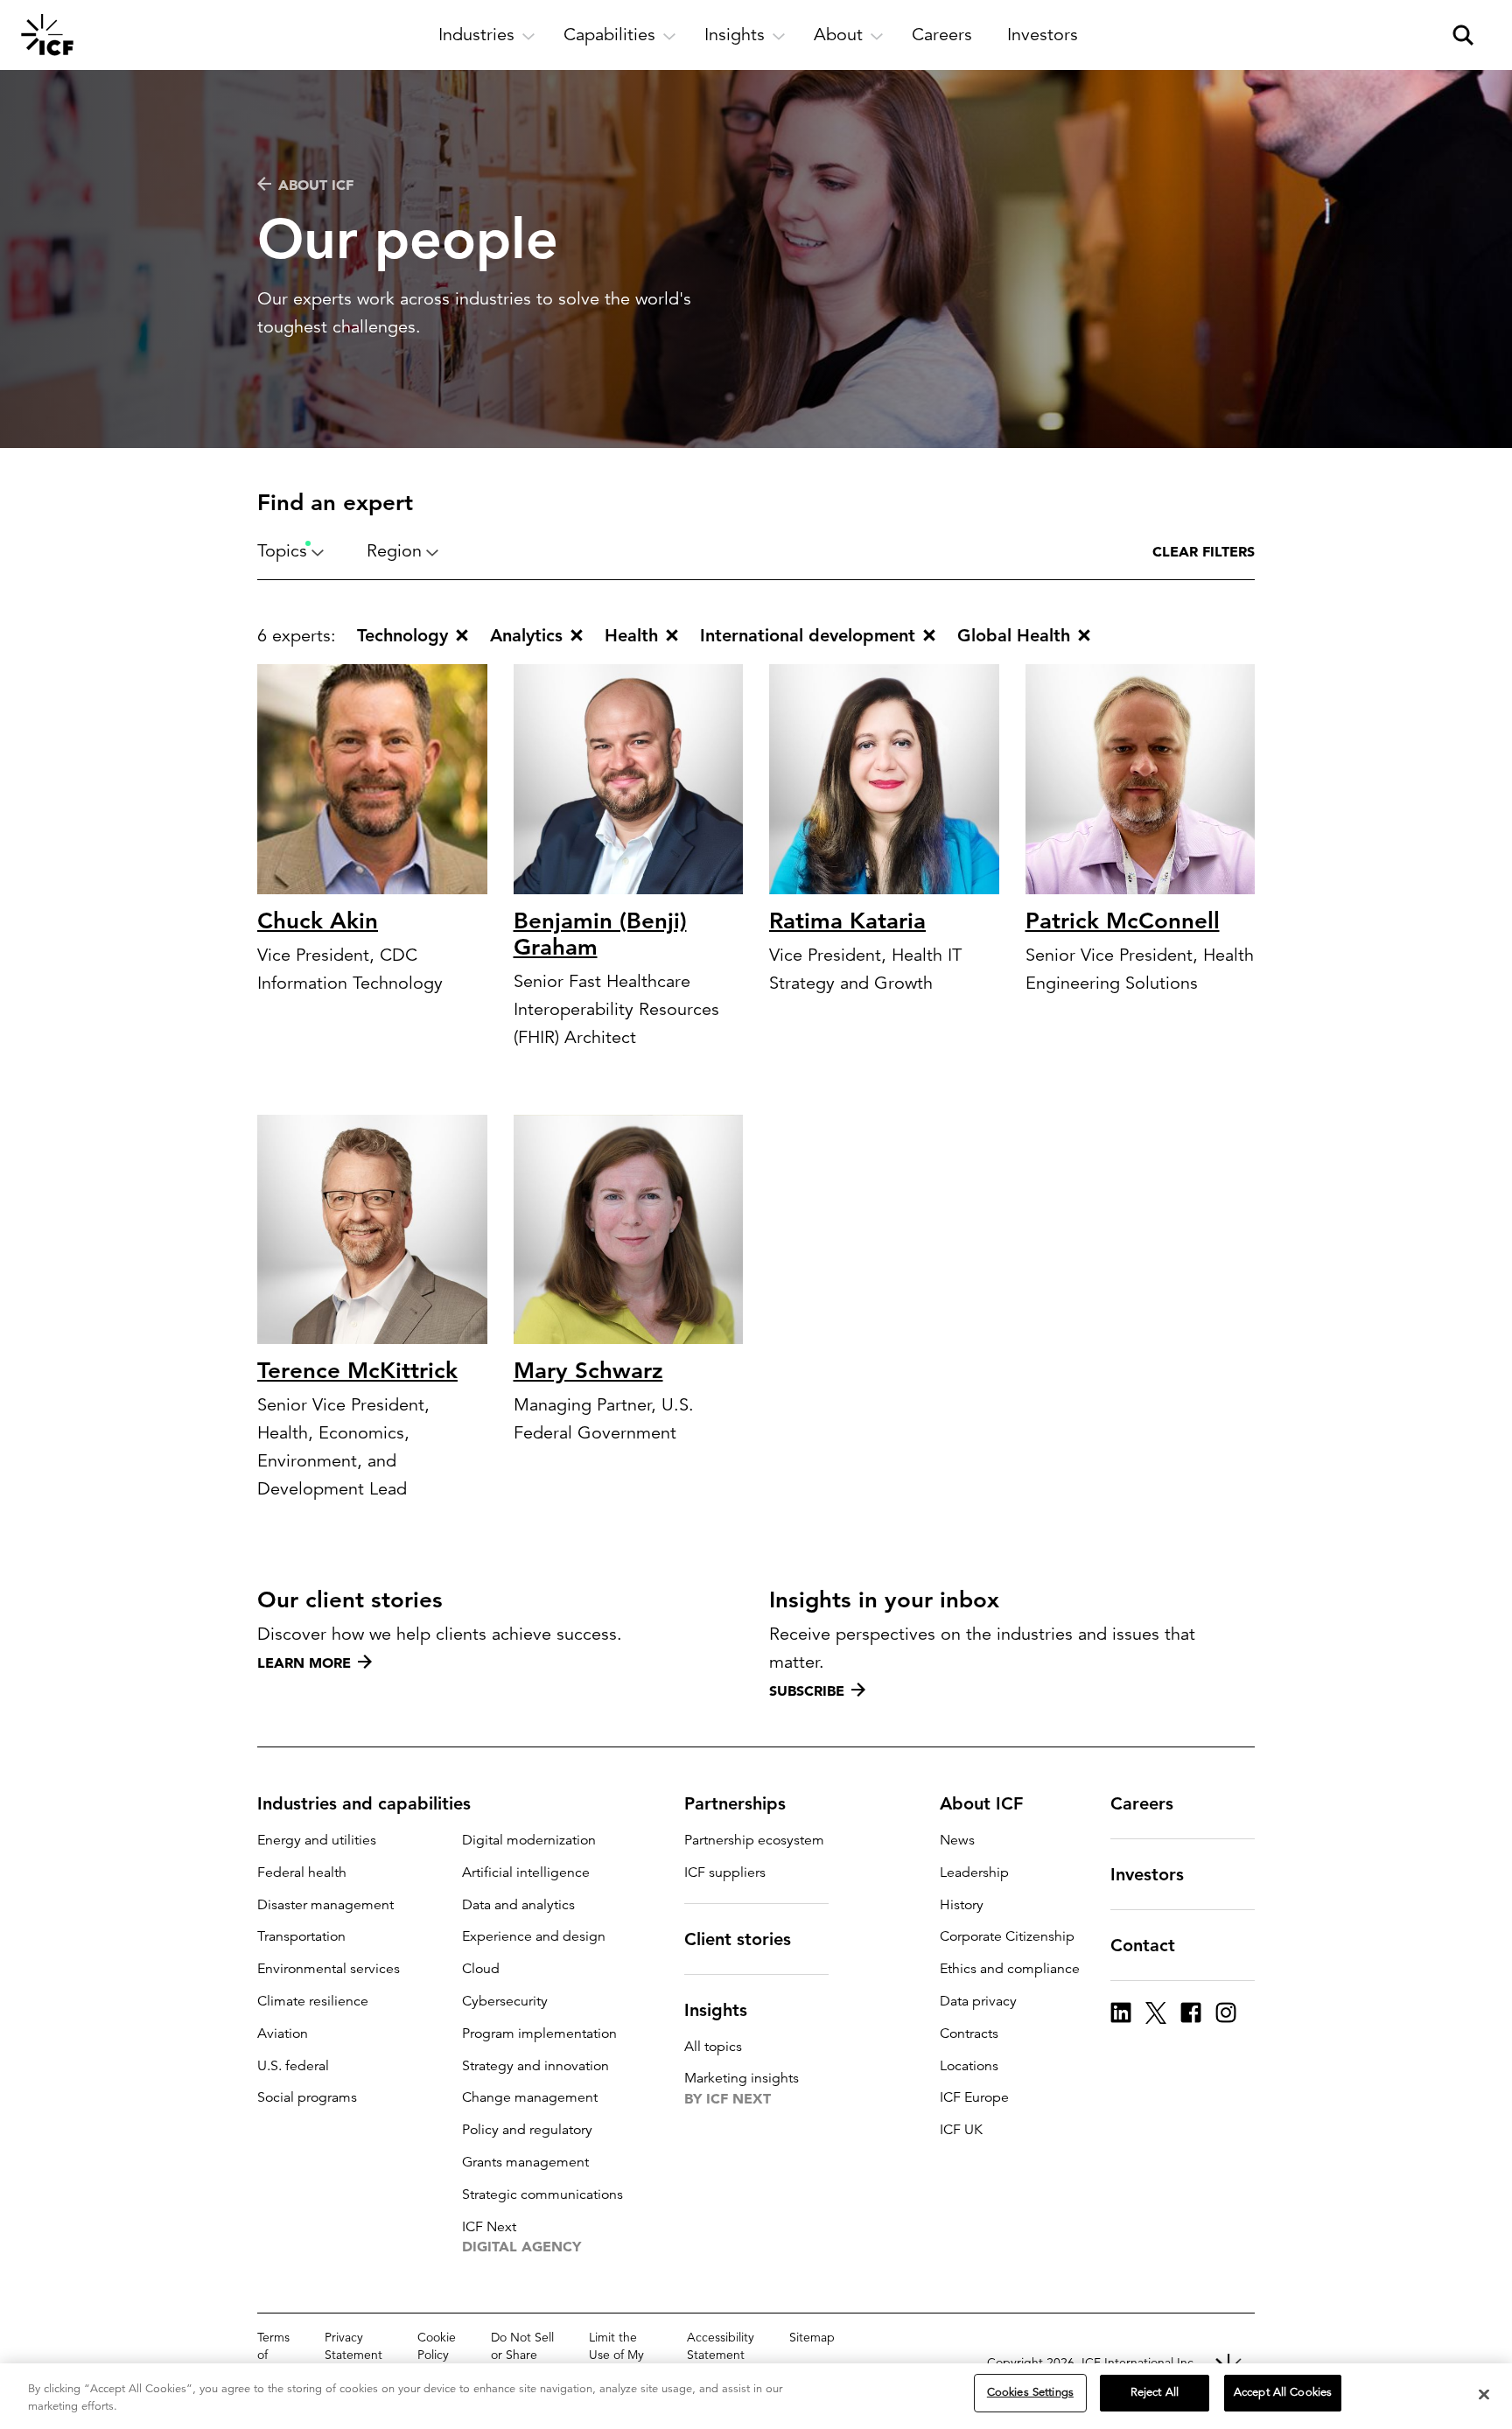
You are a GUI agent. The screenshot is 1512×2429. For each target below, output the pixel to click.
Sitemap (812, 2337)
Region (394, 551)
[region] (756, 2396)
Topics (282, 551)
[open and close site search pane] (1463, 35)
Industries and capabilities (364, 1803)
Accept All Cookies (1283, 2392)
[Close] (1484, 2394)
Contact (1143, 1945)
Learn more (304, 1662)
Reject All (1155, 2392)
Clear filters (1204, 551)
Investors (1147, 1874)
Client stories (738, 1939)
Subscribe (807, 1690)
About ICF (316, 185)
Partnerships (735, 1803)
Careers (1142, 1803)
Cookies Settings (1030, 2392)
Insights (716, 2010)
